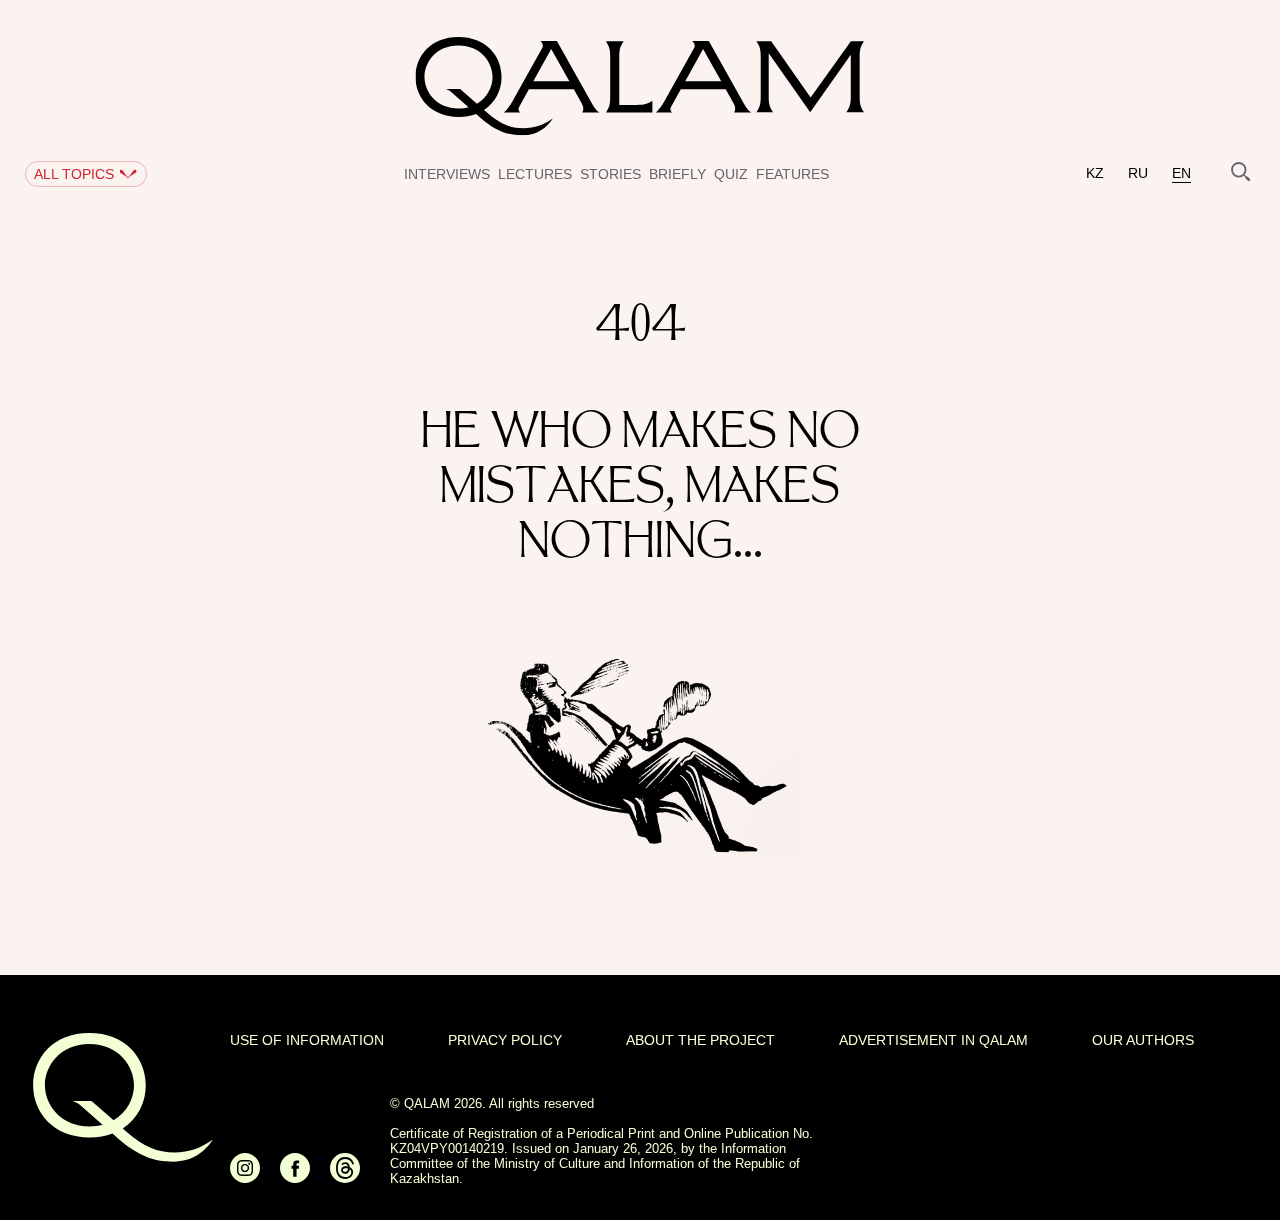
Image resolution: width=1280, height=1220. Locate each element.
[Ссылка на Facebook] (295, 1176)
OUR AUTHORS (1143, 1040)
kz (1095, 173)
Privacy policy (505, 1040)
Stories (610, 174)
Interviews (447, 174)
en (1181, 173)
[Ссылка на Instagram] (245, 1176)
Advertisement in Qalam (933, 1040)
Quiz (731, 174)
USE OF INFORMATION (307, 1040)
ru (1138, 173)
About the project (700, 1040)
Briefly (677, 174)
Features (792, 174)
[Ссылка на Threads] (345, 1176)
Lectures (535, 174)
